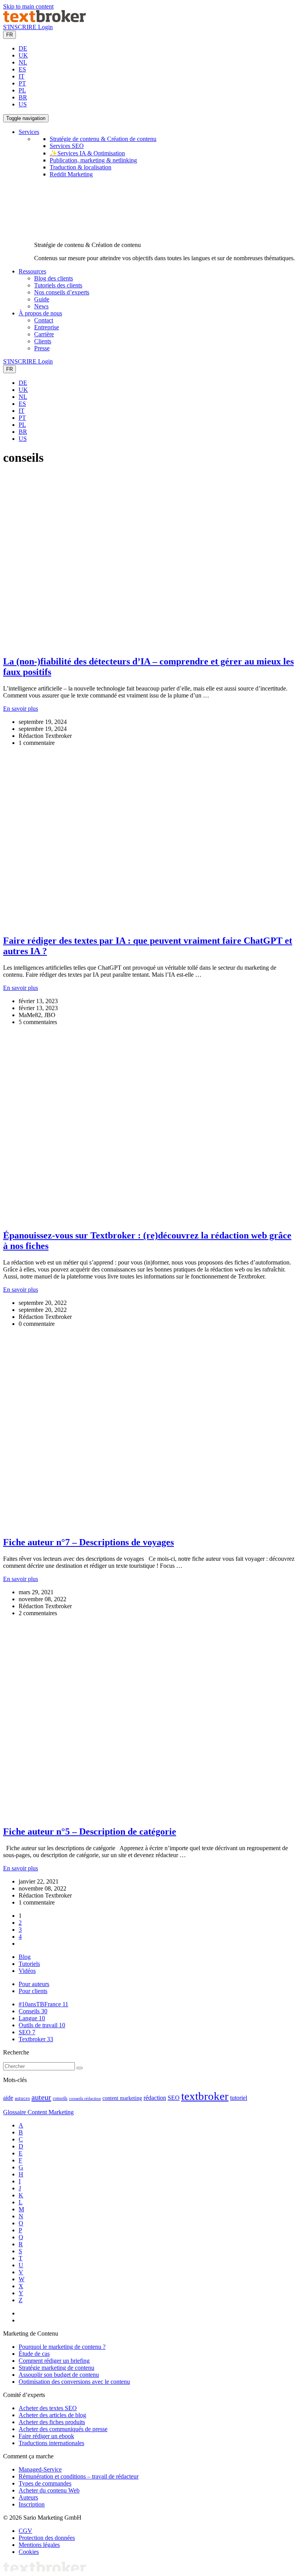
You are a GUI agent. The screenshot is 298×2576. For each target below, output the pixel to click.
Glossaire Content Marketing (38, 2112)
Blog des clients (54, 278)
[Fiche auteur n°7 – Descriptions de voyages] (149, 1526)
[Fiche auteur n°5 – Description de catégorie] (149, 1815)
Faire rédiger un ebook (46, 2436)
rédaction (155, 2098)
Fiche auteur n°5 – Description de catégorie (90, 1832)
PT (22, 83)
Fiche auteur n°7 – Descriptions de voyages (88, 1542)
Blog (25, 1957)
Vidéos (27, 1971)
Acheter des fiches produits (52, 2422)
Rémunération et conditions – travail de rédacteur (79, 2476)
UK (23, 55)
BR (23, 97)
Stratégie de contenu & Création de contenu (103, 139)
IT (22, 76)
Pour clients (33, 1991)
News (41, 306)
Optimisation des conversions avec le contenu (74, 2382)
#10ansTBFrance (43, 2004)
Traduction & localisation (81, 167)
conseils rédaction (85, 2099)
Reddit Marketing (71, 174)
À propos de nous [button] (40, 313)
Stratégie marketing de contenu (56, 2368)
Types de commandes (45, 2483)
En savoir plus (21, 709)
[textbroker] (44, 20)
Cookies (29, 2552)
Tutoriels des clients (58, 285)
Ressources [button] (32, 271)
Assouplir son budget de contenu (59, 2375)
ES (22, 69)
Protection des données (47, 2538)
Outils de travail (42, 2025)
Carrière (44, 334)
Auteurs (28, 2497)
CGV (25, 2531)
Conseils (33, 2011)
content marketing (122, 2098)
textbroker (205, 2096)
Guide (42, 299)
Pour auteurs (34, 1984)
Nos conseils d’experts (62, 292)
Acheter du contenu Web (49, 2490)
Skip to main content (28, 6)
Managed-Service (40, 2469)
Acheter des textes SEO (48, 2408)
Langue (32, 2018)
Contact (44, 320)
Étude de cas (34, 2354)
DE (23, 48)
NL (23, 62)
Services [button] (29, 132)
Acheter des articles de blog (52, 2415)
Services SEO (67, 146)
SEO (27, 2032)
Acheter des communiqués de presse (63, 2429)
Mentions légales (39, 2545)
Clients (43, 341)
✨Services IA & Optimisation (87, 153)
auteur (41, 2097)
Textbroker (36, 2039)
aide (8, 2098)
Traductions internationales (51, 2443)
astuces (22, 2098)
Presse (42, 348)
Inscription (32, 2504)
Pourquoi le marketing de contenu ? (62, 2347)
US (23, 104)
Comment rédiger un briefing (54, 2361)
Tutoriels (29, 1964)
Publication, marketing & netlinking (93, 160)
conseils (60, 2099)
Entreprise (47, 327)
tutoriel (239, 2098)
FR (10, 35)
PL (22, 90)
